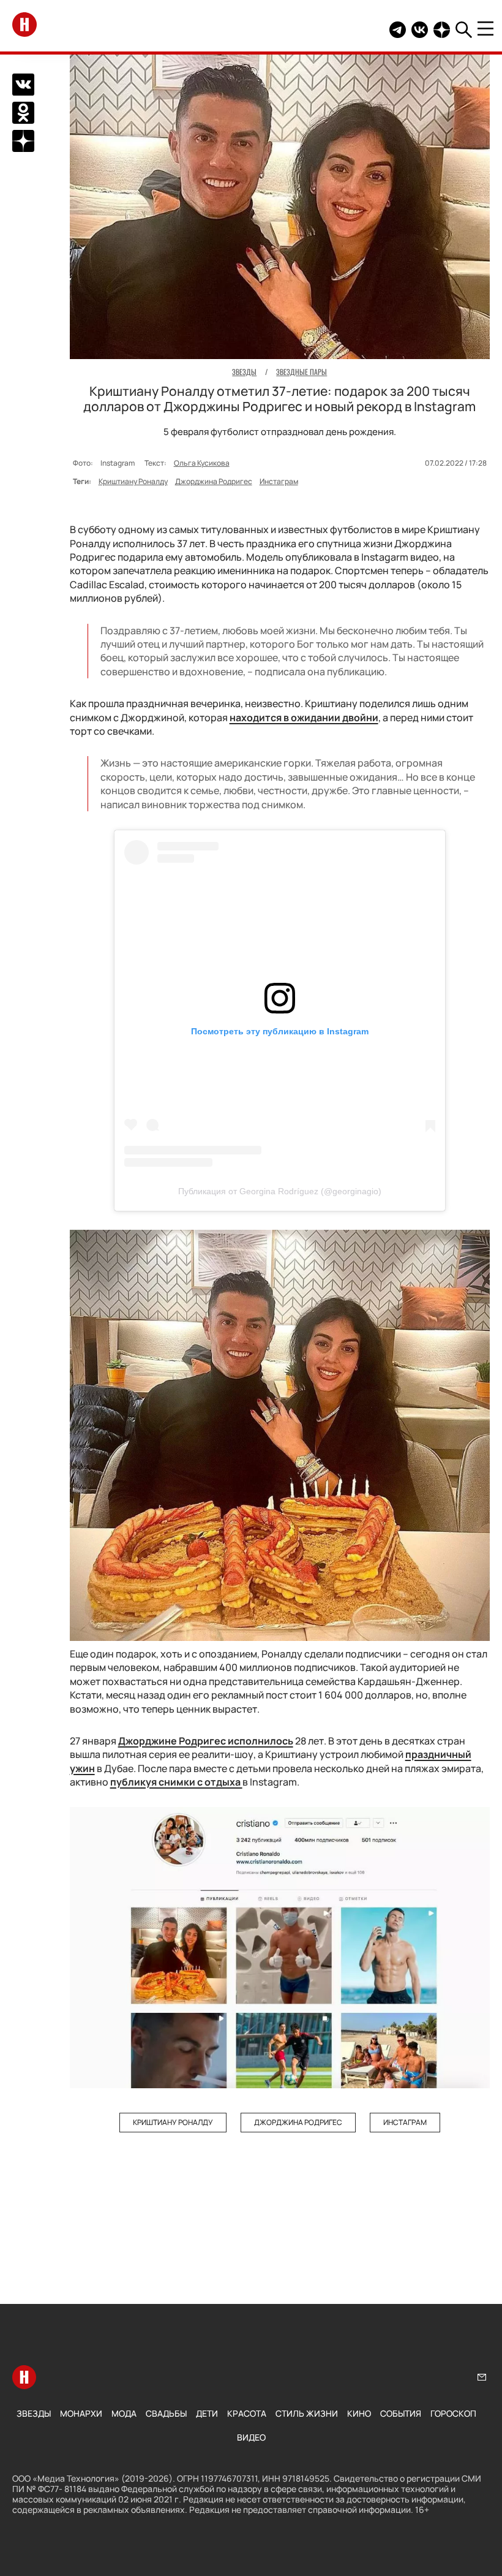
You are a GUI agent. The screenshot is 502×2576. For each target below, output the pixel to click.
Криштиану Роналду (133, 481)
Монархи (81, 2413)
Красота (247, 2413)
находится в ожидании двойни (304, 718)
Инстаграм (279, 481)
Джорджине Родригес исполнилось (206, 1741)
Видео (251, 2437)
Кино (359, 2413)
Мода (124, 2413)
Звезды (34, 2413)
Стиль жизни (307, 2413)
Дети (207, 2413)
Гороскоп (453, 2413)
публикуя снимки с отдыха (176, 1782)
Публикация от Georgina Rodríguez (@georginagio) (280, 1191)
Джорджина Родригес (214, 481)
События (401, 2413)
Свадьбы (166, 2413)
